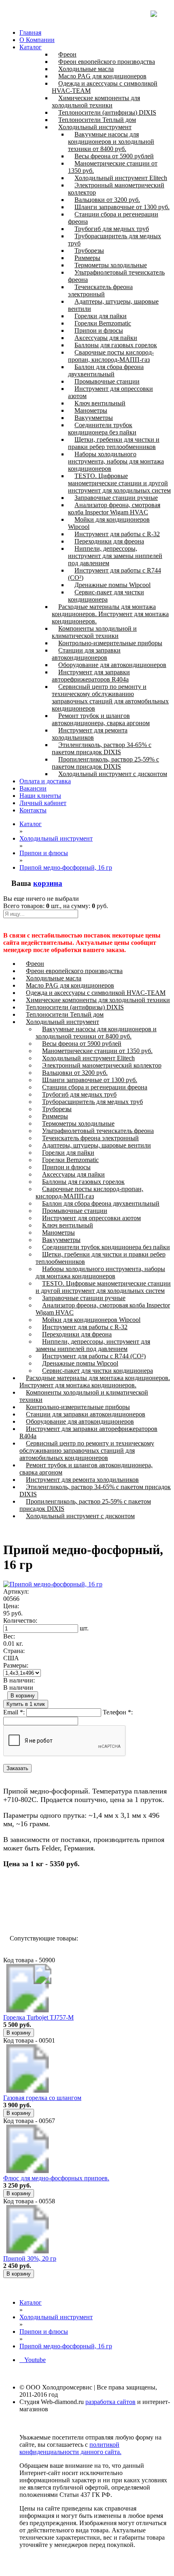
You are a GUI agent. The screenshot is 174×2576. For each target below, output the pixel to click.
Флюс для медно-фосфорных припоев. (56, 2178)
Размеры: (16, 1665)
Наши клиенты (40, 796)
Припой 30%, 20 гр (30, 2258)
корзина (48, 883)
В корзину (23, 1696)
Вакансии (33, 788)
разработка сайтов (110, 2402)
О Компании (37, 40)
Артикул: (16, 1591)
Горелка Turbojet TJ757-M (38, 2017)
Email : (14, 1712)
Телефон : (118, 1712)
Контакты (33, 810)
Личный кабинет (43, 803)
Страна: (14, 1651)
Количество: (20, 1620)
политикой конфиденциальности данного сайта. (70, 2448)
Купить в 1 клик (26, 1704)
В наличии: (19, 1680)
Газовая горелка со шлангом (42, 2098)
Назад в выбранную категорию (52, 1909)
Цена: (11, 1606)
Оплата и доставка (45, 781)
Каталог (31, 47)
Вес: (9, 1636)
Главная (30, 33)
